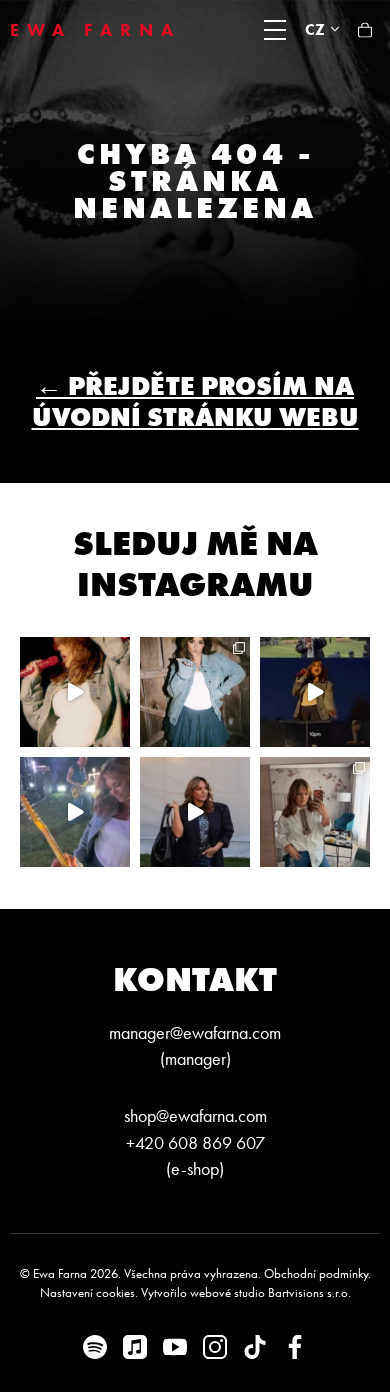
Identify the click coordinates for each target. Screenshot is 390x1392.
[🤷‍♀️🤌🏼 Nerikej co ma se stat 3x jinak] (315, 692)
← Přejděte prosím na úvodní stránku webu (195, 401)
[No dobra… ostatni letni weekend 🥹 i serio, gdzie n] (75, 692)
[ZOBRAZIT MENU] (275, 30)
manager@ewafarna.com (195, 1033)
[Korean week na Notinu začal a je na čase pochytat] (195, 812)
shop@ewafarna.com (195, 1116)
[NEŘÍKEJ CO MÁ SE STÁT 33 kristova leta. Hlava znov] (315, 812)
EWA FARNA (95, 30)
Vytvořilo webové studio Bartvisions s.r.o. (246, 1292)
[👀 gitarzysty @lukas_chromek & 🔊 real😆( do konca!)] (75, 812)
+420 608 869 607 (195, 1143)
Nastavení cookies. (89, 1292)
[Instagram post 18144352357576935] (195, 692)
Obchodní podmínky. (317, 1273)
